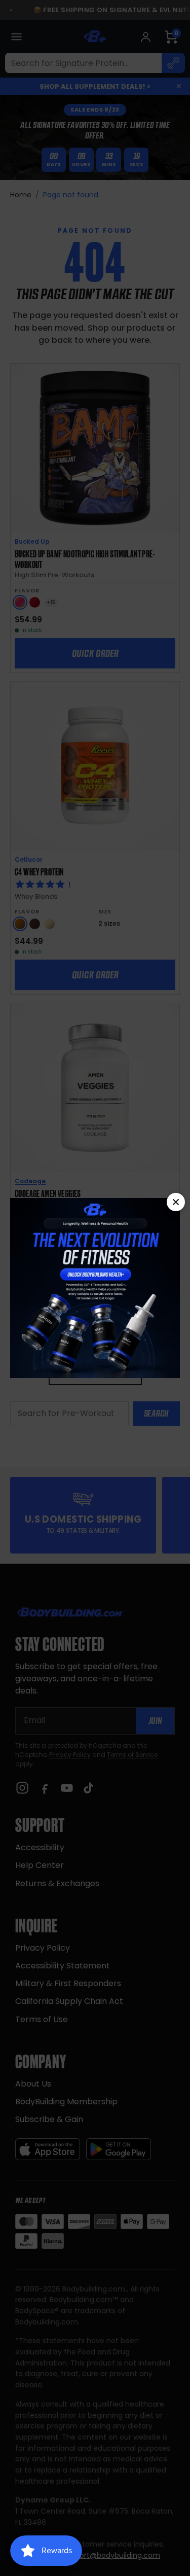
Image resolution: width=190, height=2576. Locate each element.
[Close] (176, 1202)
